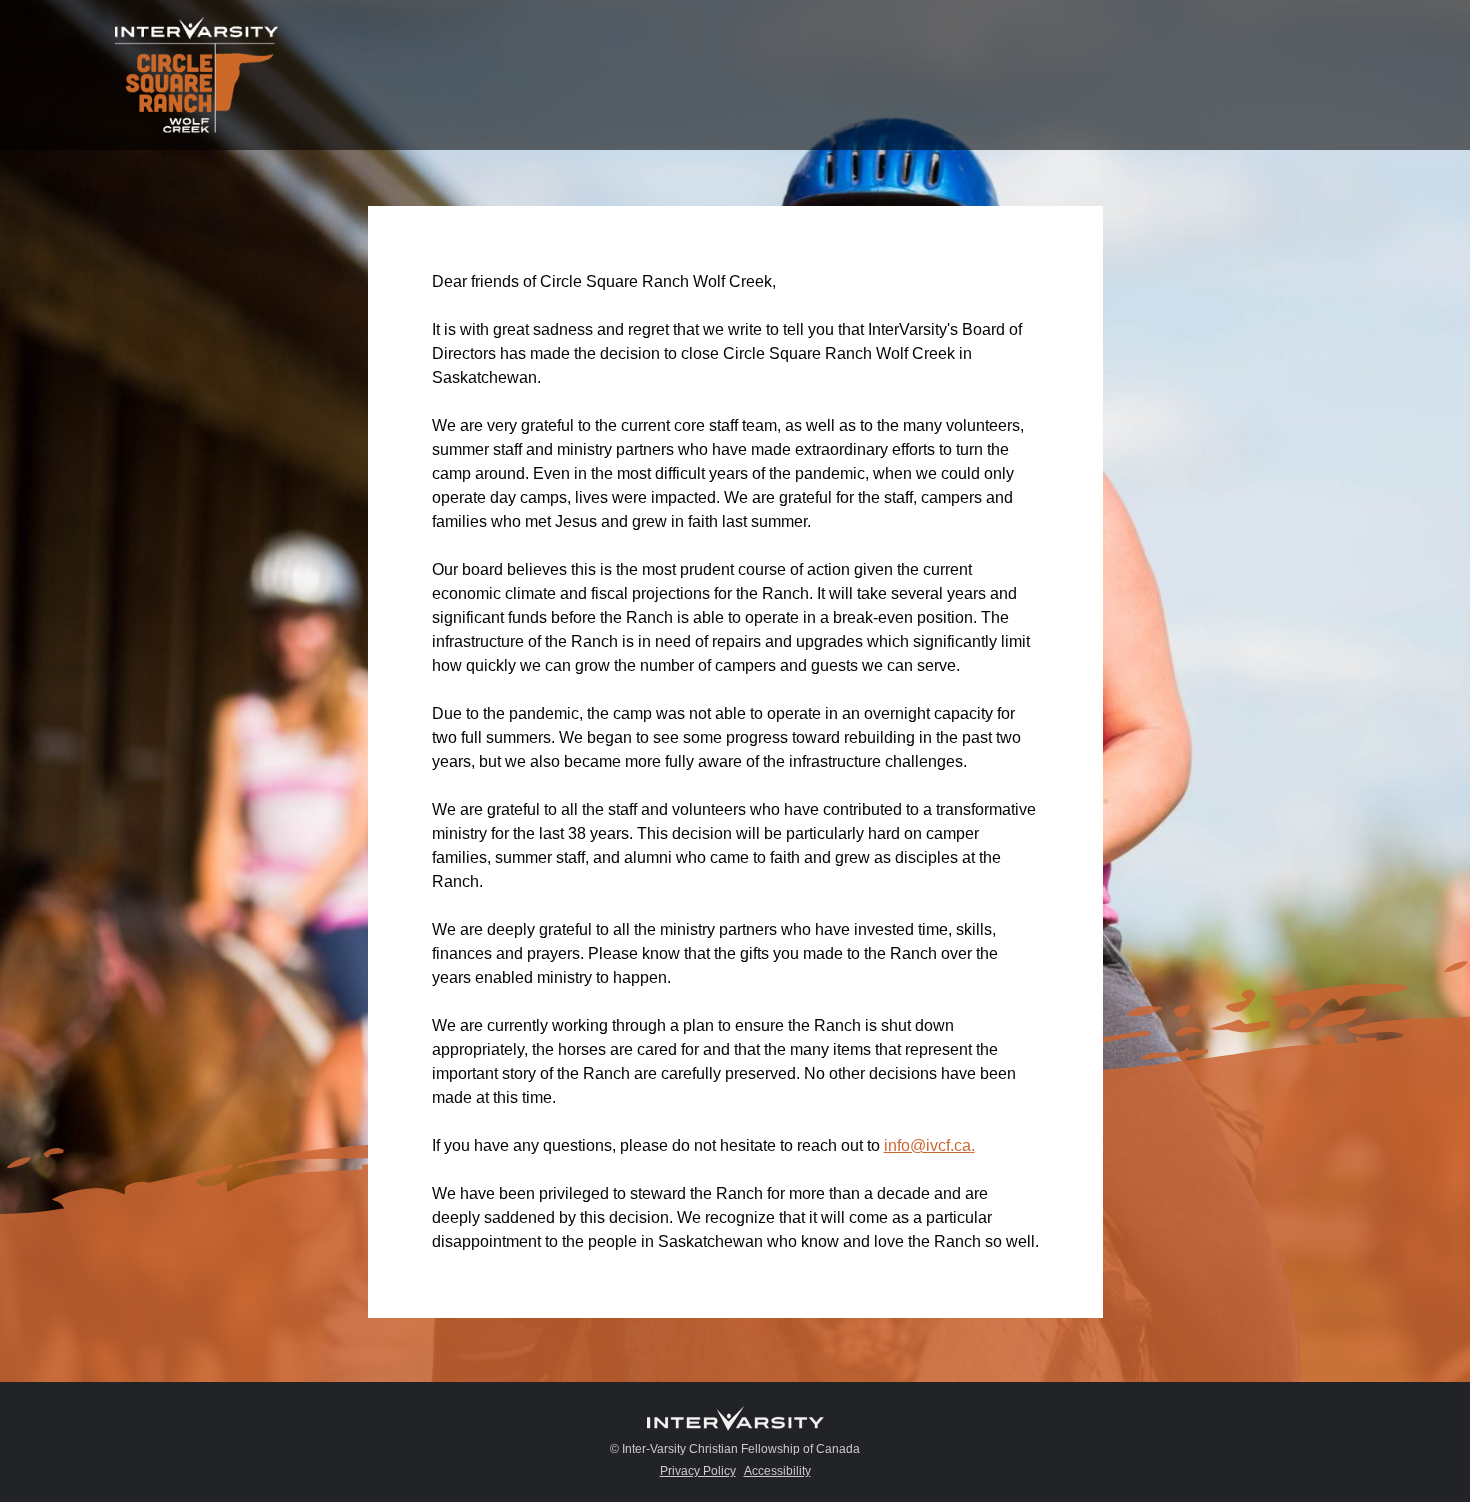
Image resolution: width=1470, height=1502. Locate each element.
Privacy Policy (698, 1471)
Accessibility (777, 1471)
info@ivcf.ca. (929, 1145)
